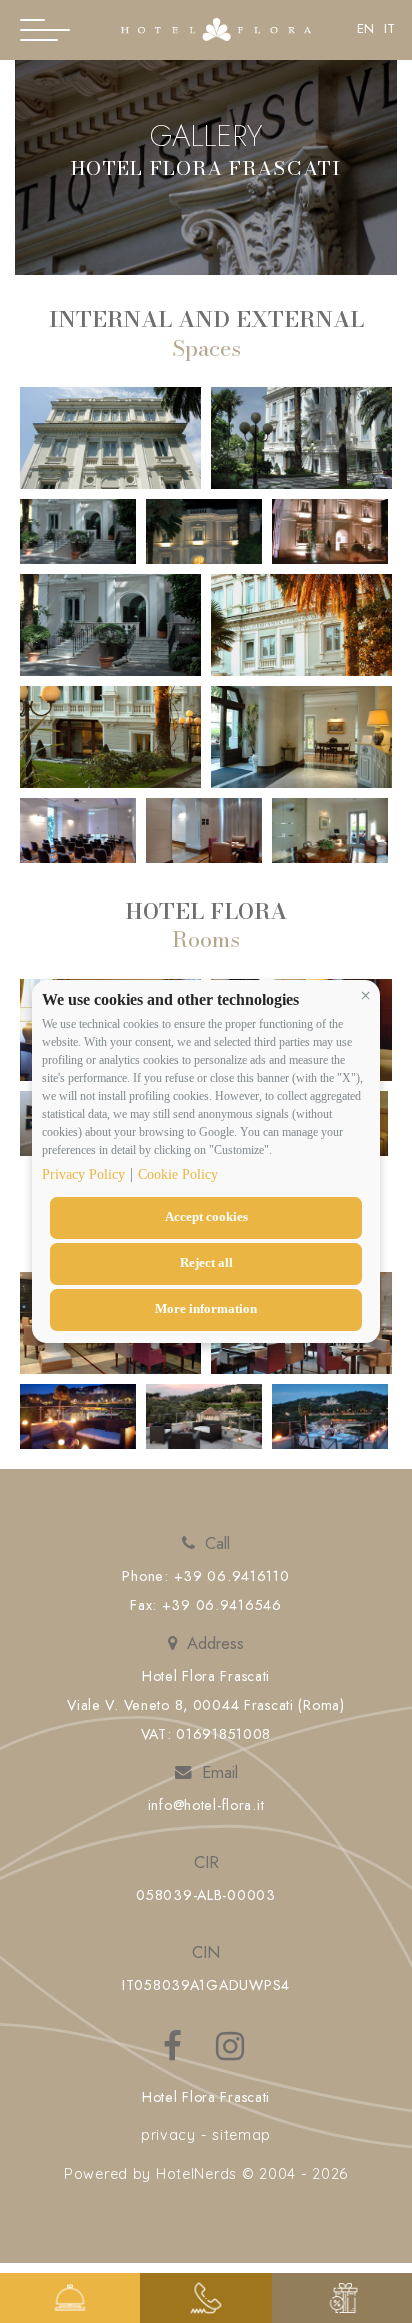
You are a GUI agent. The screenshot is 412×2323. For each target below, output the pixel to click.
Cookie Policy (178, 1174)
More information (206, 1308)
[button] (365, 995)
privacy (168, 2135)
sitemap (241, 2135)
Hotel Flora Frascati (206, 2097)
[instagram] (232, 2054)
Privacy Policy (83, 1174)
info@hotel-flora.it (206, 1805)
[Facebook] (174, 2054)
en (365, 29)
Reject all (206, 1262)
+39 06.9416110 (232, 1576)
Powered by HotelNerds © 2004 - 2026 (206, 2174)
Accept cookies (206, 1216)
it (389, 29)
